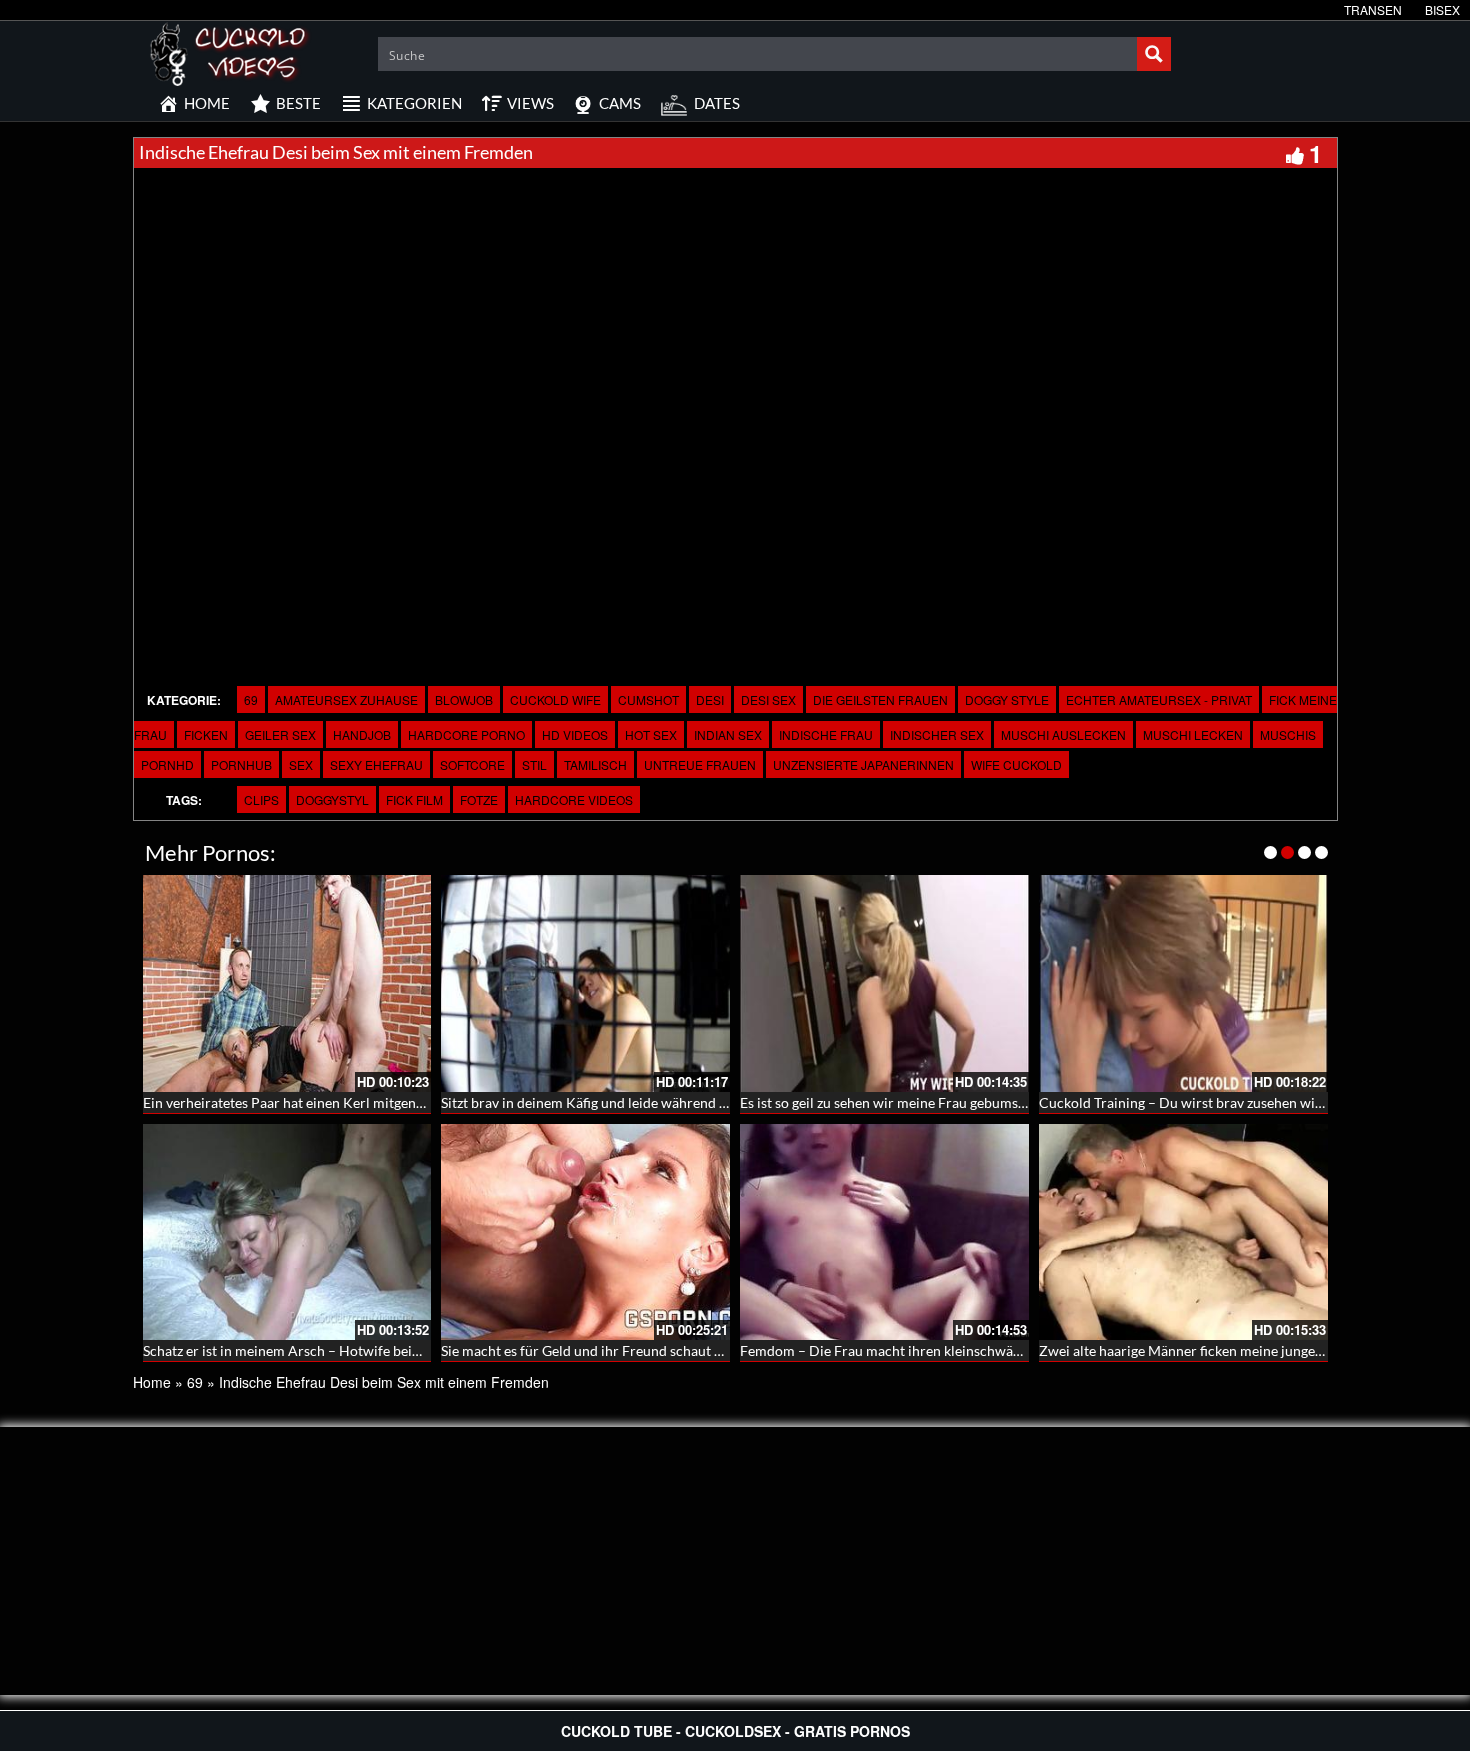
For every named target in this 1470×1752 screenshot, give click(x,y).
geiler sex (280, 734)
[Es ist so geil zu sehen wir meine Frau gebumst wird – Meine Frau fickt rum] (884, 983)
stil (534, 764)
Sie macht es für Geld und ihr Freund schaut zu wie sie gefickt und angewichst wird (695, 1350)
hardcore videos (574, 799)
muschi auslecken (1063, 734)
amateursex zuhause (346, 699)
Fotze (479, 799)
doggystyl (332, 799)
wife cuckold (1016, 764)
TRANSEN (1373, 9)
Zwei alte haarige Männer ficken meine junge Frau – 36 (1208, 1350)
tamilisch (595, 764)
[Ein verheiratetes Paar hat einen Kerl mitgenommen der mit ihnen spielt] (287, 983)
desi (710, 699)
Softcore (472, 764)
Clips (261, 799)
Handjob (362, 734)
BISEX (1442, 9)
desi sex (768, 699)
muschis (1288, 734)
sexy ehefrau (376, 764)
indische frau (826, 734)
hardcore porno (466, 734)
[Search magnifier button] (1154, 54)
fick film (414, 799)
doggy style (1007, 699)
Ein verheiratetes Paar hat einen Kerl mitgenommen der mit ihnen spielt (364, 1102)
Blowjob (464, 699)
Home (152, 1382)
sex (301, 764)
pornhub (241, 764)
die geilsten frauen (880, 699)
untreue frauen (700, 764)
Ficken (206, 734)
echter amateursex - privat (1159, 699)
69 (251, 699)
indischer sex (937, 734)
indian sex (728, 734)
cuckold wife (555, 699)
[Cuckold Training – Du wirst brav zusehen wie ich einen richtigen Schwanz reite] (1183, 983)
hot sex (651, 734)
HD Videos (575, 734)
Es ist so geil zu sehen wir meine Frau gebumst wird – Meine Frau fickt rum (969, 1102)
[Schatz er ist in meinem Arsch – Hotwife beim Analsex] (287, 1232)
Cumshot (648, 699)
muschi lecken (1193, 734)
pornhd (167, 764)
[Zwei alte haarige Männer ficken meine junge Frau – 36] (1183, 1232)
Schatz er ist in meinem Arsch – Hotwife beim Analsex (309, 1350)
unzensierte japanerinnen (863, 764)
